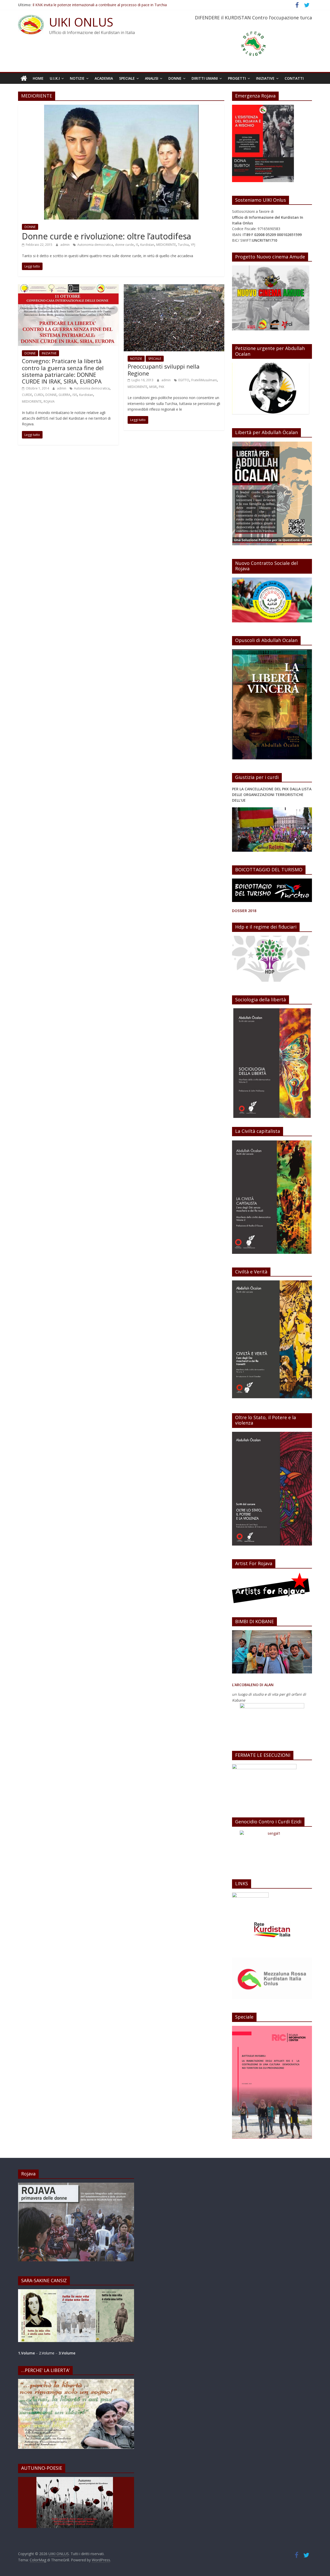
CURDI (39, 395)
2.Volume (47, 2353)
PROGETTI (237, 78)
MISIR (153, 387)
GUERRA (64, 395)
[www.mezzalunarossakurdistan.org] (250, 1895)
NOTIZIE (77, 78)
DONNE (175, 78)
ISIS (75, 395)
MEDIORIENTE (166, 245)
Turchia (183, 245)
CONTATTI (294, 78)
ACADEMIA (104, 78)
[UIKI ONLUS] (24, 78)
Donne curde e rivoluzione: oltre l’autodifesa (106, 236)
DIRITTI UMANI (205, 78)
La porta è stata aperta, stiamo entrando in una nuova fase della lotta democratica (102, 5)
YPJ (193, 245)
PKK (162, 387)
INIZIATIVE (265, 78)
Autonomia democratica (95, 245)
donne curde (124, 245)
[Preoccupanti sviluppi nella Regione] (174, 287)
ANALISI (152, 78)
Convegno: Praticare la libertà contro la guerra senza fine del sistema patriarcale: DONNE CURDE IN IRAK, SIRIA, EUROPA (63, 371)
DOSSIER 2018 (244, 911)
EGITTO (184, 380)
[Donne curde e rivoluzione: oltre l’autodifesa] (121, 108)
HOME (38, 78)
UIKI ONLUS (81, 22)
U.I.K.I (55, 78)
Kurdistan (147, 245)
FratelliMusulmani (204, 380)
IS (137, 245)
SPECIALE (127, 78)
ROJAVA (49, 401)
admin (65, 245)
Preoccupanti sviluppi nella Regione (164, 370)
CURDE (27, 395)
